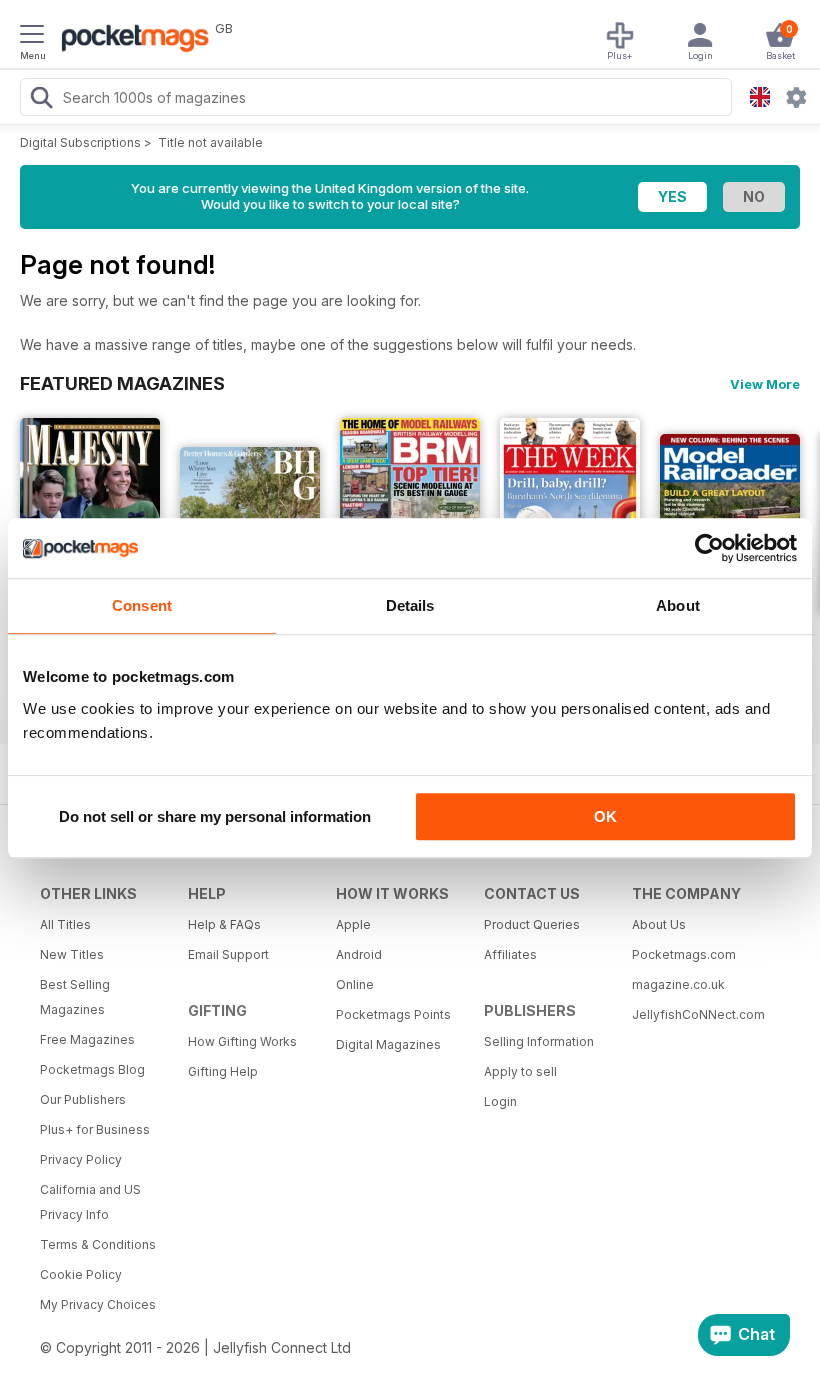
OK (605, 816)
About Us (659, 924)
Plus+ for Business (95, 1129)
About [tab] (678, 605)
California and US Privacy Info (90, 1202)
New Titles (72, 954)
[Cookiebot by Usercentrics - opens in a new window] (709, 548)
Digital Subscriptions (80, 142)
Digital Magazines (388, 1044)
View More (765, 384)
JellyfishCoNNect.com (698, 1014)
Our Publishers (83, 1099)
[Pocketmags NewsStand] (130, 40)
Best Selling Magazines (75, 997)
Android (359, 954)
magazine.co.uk (678, 984)
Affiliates (510, 954)
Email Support (228, 954)
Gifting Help (223, 1071)
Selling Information (539, 1041)
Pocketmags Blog (92, 1069)
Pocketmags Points (393, 1014)
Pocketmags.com (684, 954)
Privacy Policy (81, 1159)
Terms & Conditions (98, 1244)
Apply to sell (520, 1071)
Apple (353, 924)
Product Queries (532, 924)
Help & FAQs (224, 924)
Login (500, 1101)
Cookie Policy (81, 1274)
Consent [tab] (142, 605)
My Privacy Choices (98, 1304)
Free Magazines (87, 1039)
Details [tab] (410, 605)
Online (355, 984)
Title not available (210, 142)
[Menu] (32, 37)
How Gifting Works (242, 1041)
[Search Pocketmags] (41, 100)
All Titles (65, 924)
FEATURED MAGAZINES (122, 383)
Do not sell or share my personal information (215, 816)
